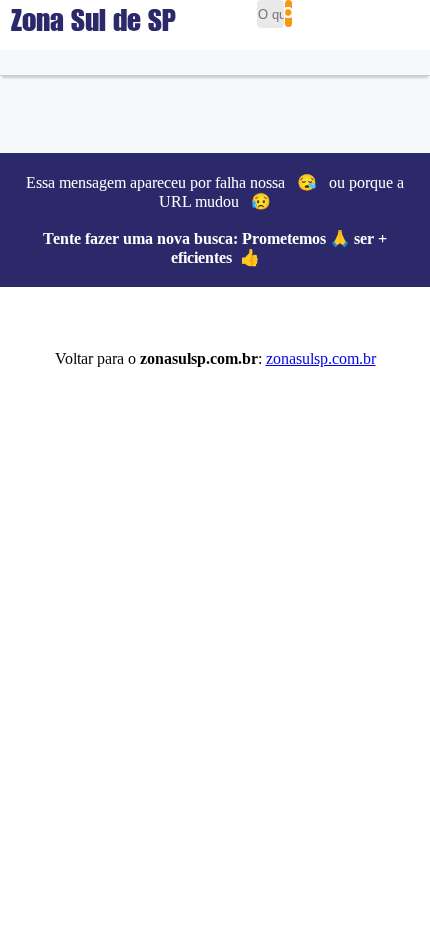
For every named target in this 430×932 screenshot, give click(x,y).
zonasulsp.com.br (321, 358)
